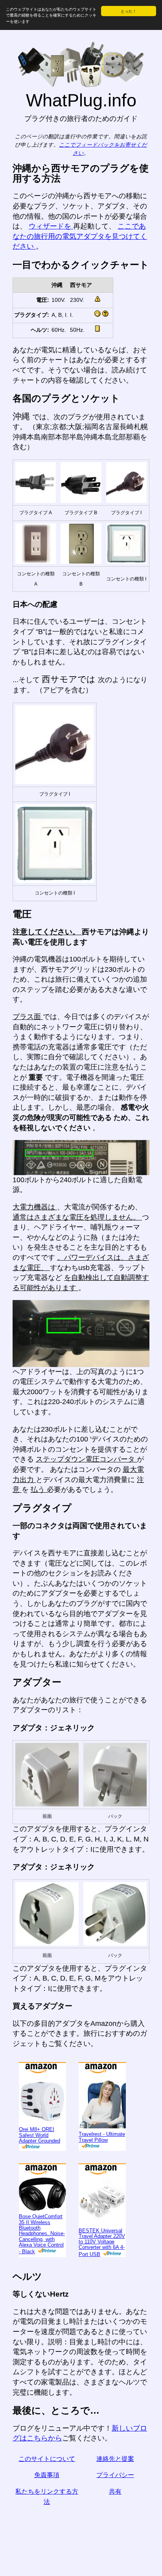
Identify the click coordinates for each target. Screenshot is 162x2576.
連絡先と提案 (115, 2459)
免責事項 (47, 2475)
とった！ (129, 11)
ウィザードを (51, 226)
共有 (115, 2491)
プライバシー (115, 2475)
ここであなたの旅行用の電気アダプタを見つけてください (80, 236)
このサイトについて (47, 2459)
